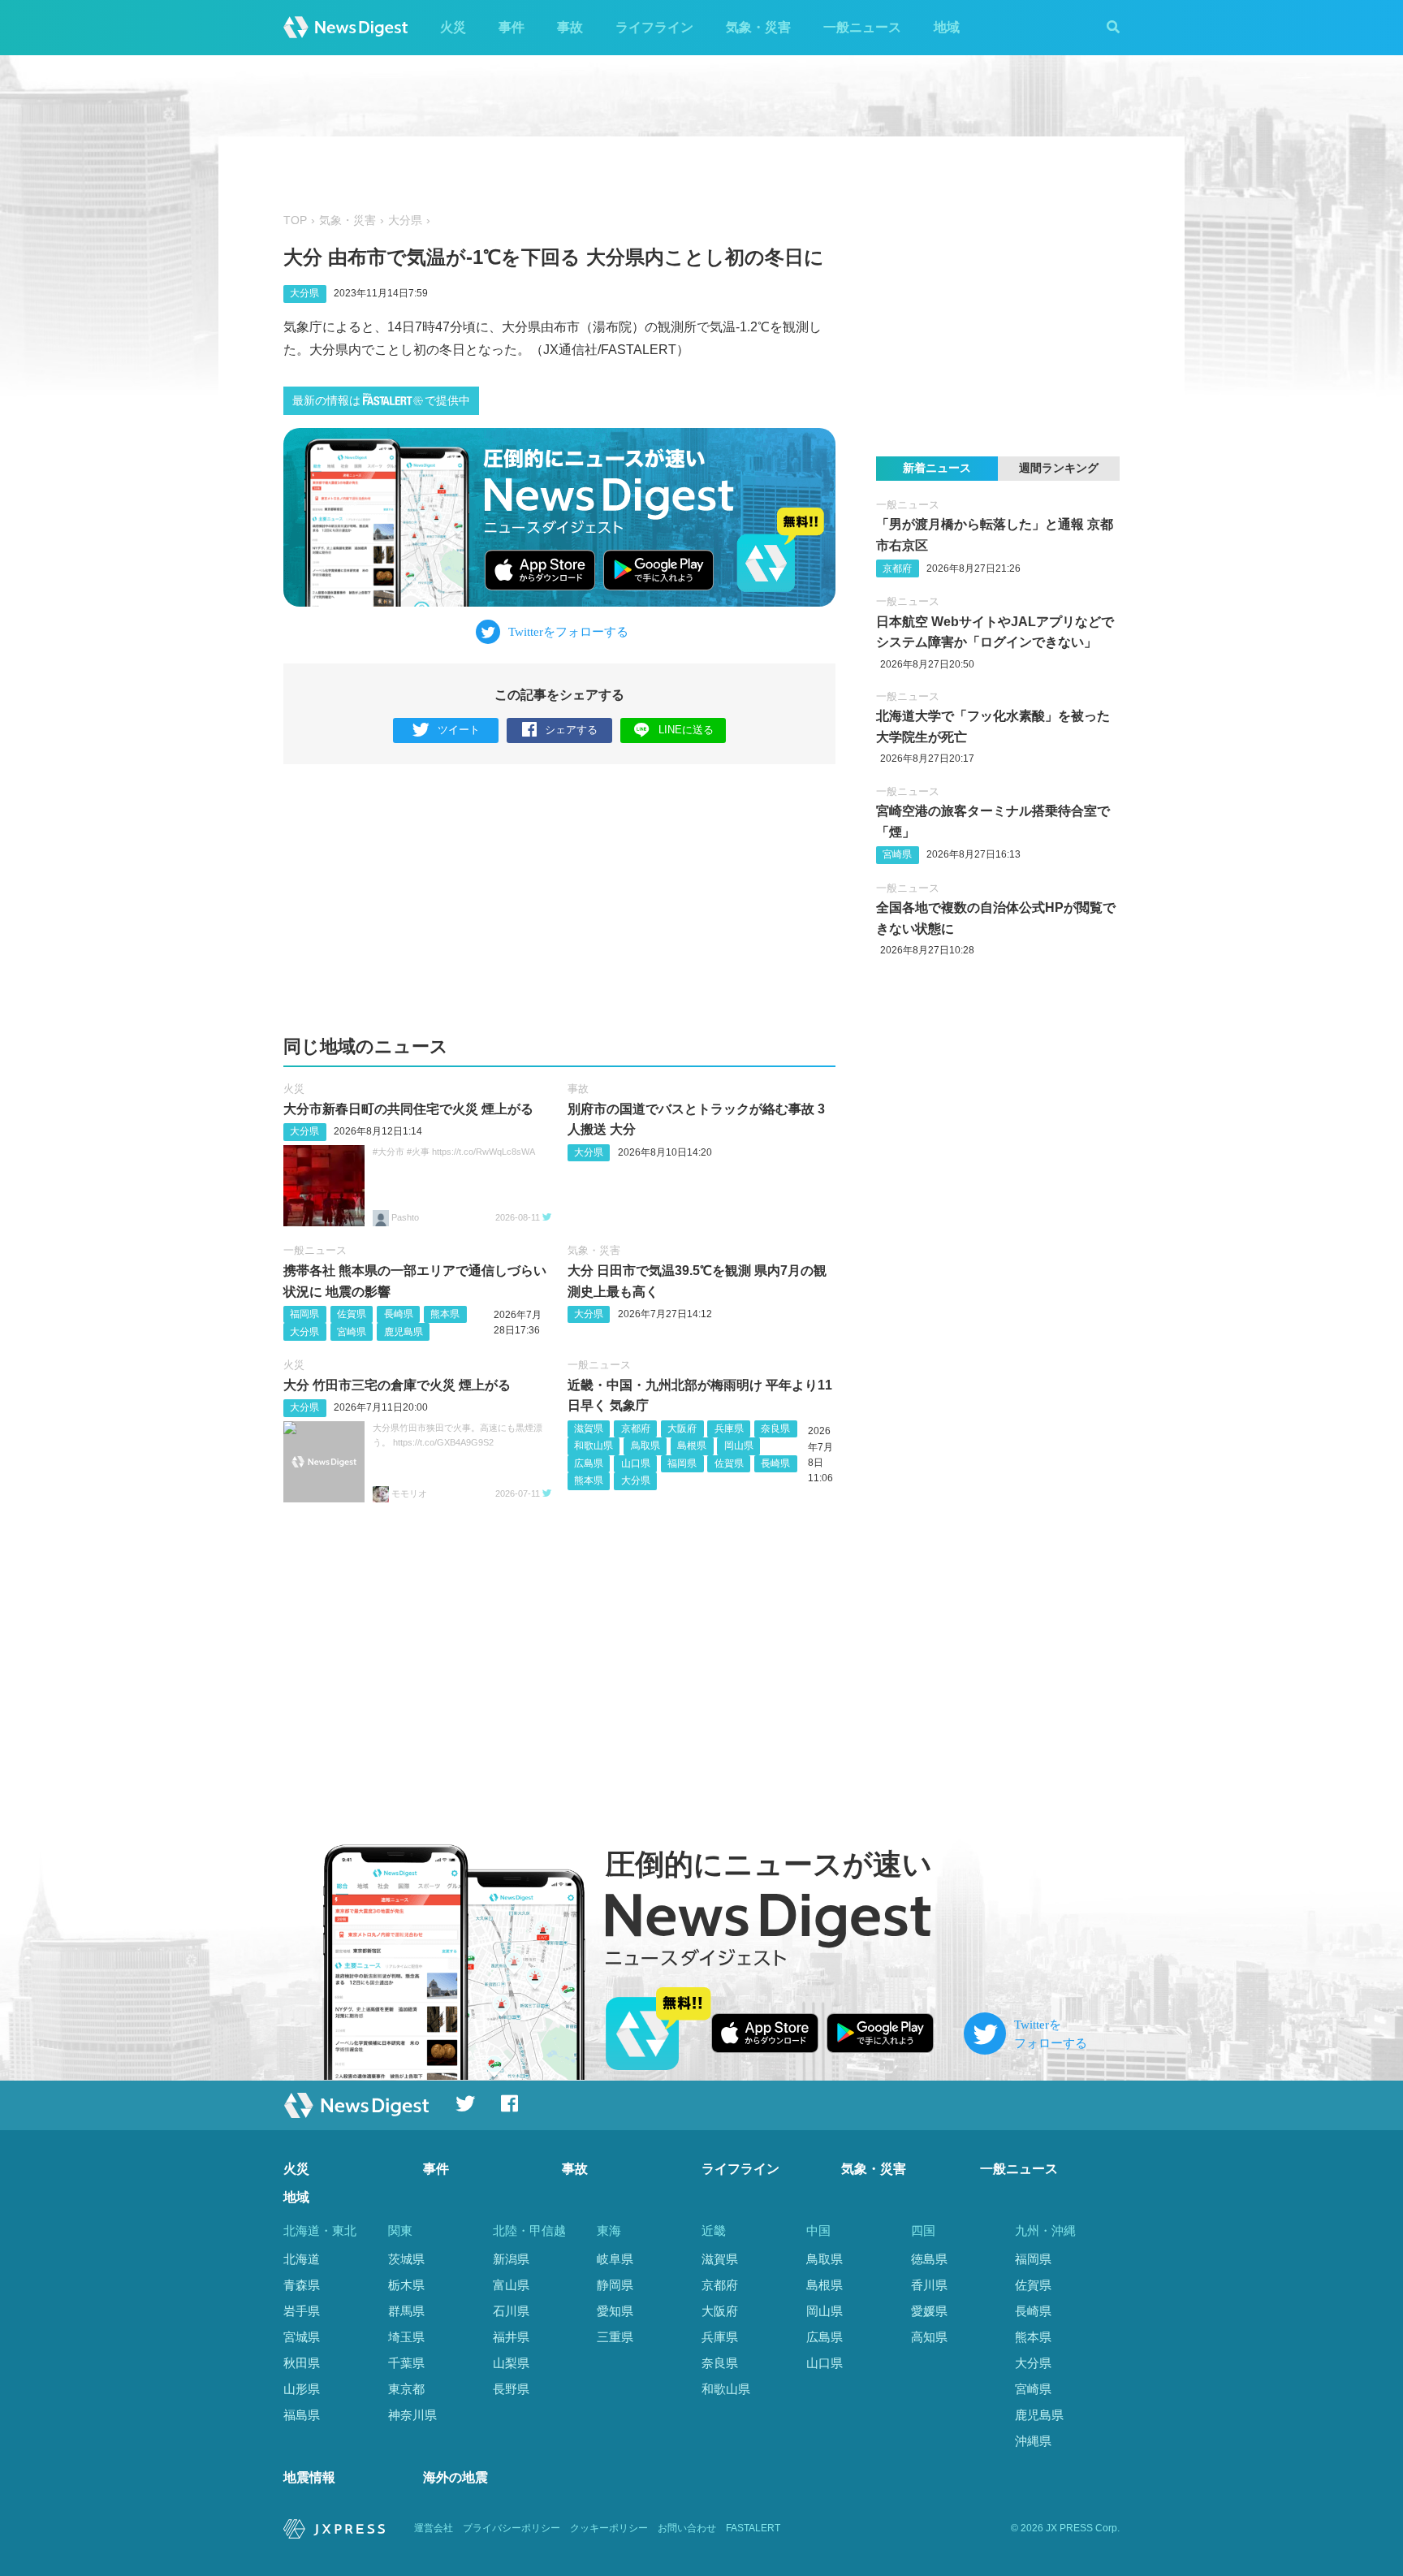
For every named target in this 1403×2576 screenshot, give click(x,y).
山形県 (302, 2389)
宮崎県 (352, 1332)
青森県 (302, 2285)
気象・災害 (758, 27)
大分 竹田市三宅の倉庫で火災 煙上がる (397, 1385)
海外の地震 (455, 2477)
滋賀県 (589, 1428)
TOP (295, 220)
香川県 (929, 2285)
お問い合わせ (687, 2528)
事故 (570, 27)
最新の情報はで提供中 (381, 401)
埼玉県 (406, 2337)
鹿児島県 (404, 1332)
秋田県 (302, 2363)
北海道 (302, 2259)
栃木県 (406, 2285)
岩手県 (302, 2311)
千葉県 (406, 2363)
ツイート (459, 730)
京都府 (636, 1428)
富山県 (511, 2285)
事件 (512, 27)
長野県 (511, 2389)
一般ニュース (862, 27)
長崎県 (399, 1314)
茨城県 (406, 2259)
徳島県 (929, 2259)
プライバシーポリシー (512, 2528)
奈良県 (775, 1428)
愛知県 (615, 2311)
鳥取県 (645, 1446)
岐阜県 (615, 2259)
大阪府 (682, 1428)
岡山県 (739, 1446)
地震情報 (309, 2477)
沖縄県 (1033, 2441)
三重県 (615, 2337)
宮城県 (302, 2337)
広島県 (589, 1463)
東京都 (406, 2389)
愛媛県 (929, 2311)
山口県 (636, 1463)
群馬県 (406, 2311)
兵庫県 (729, 1428)
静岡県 (615, 2285)
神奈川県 (412, 2415)
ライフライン (654, 27)
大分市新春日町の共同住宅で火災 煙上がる (408, 1109)
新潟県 (511, 2259)
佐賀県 (352, 1314)
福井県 (511, 2337)
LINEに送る (686, 730)
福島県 (302, 2415)
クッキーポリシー (609, 2528)
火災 (453, 27)
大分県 (405, 220)
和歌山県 (594, 1446)
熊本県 (445, 1314)
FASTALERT (753, 2528)
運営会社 (434, 2528)
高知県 (929, 2337)
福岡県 (304, 1314)
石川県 (511, 2311)
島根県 (692, 1446)
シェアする (571, 730)
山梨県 (511, 2363)
